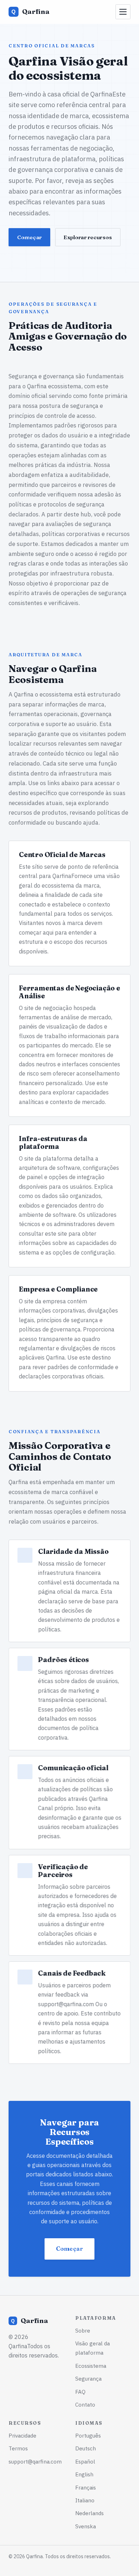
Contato (85, 2404)
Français (86, 2487)
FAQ (80, 2392)
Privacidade (22, 2435)
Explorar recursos (88, 237)
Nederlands (89, 2513)
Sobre (83, 2330)
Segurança (88, 2378)
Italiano (85, 2500)
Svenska (86, 2526)
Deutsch (86, 2448)
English (84, 2474)
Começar (29, 237)
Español (85, 2461)
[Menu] (123, 12)
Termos (18, 2448)
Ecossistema (91, 2366)
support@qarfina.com (66, 2004)
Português (88, 2435)
